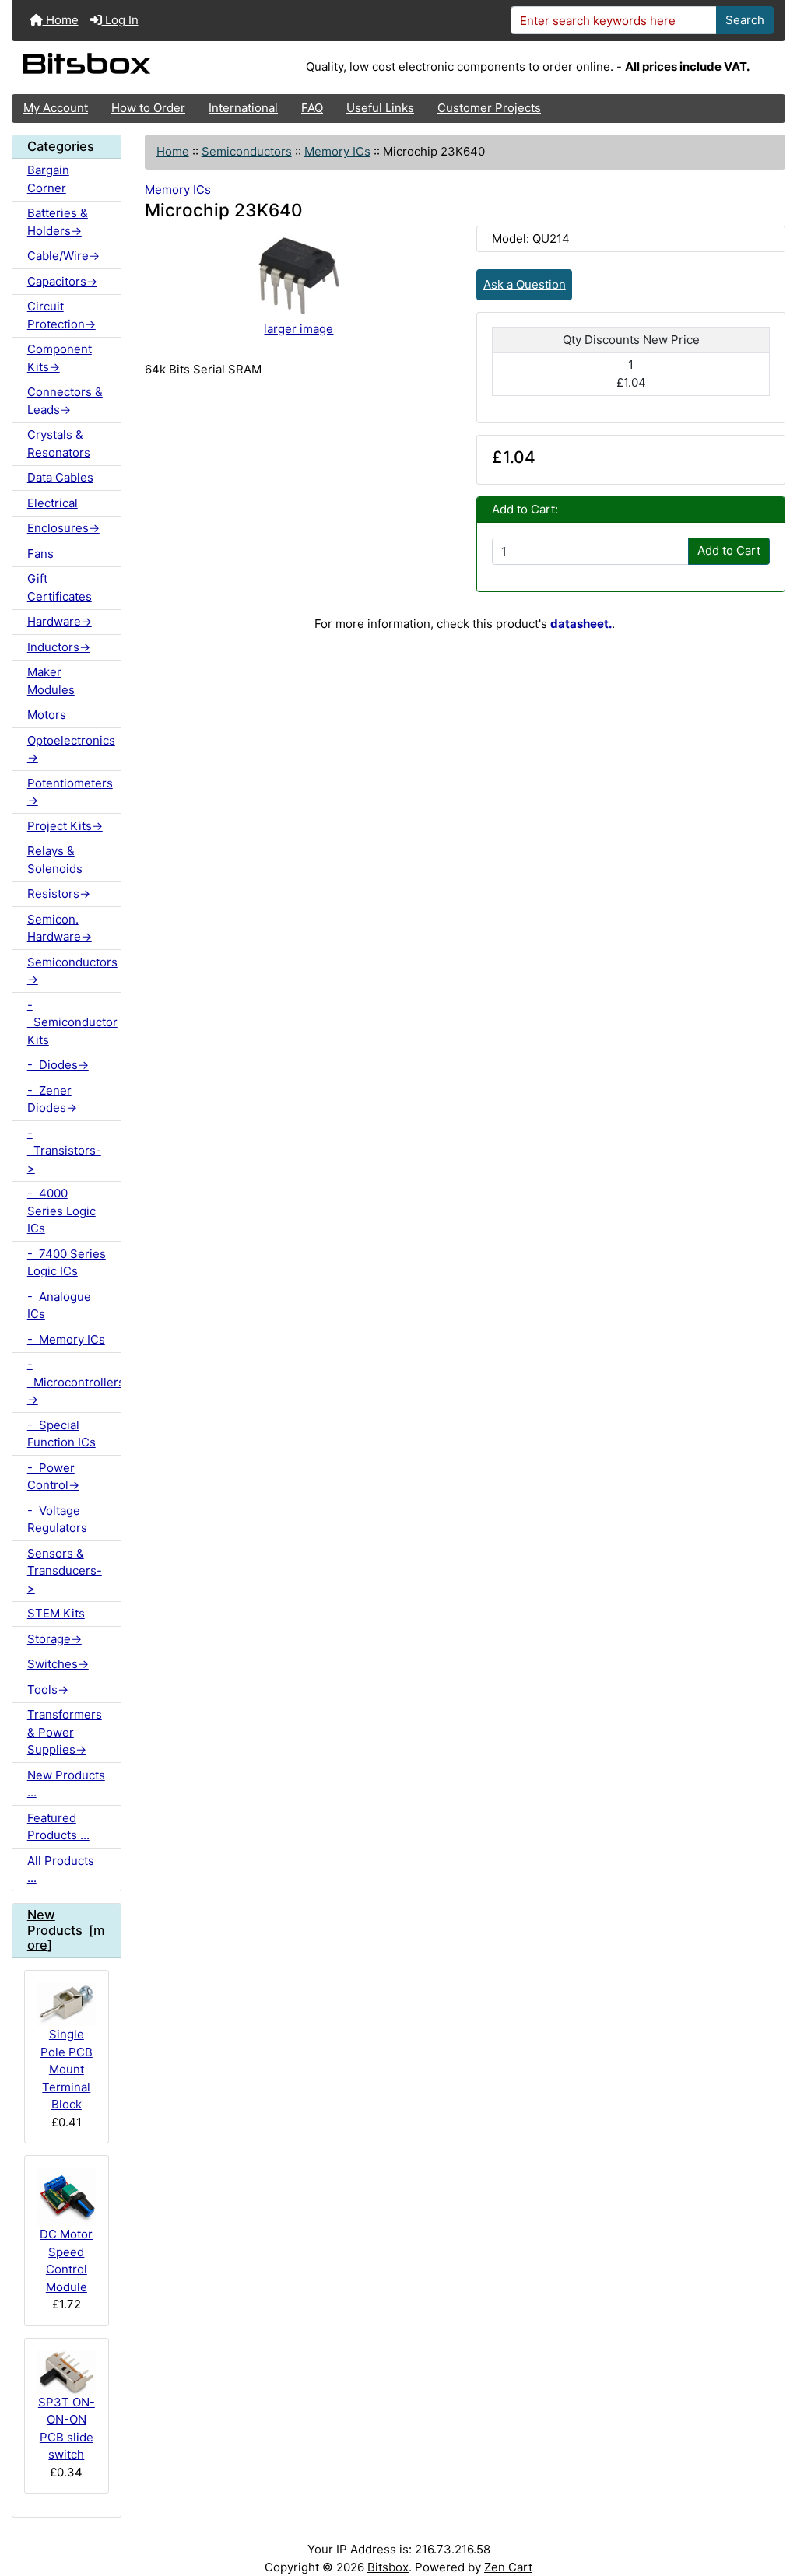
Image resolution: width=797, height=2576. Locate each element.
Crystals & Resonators (59, 443)
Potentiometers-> (70, 792)
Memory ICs (337, 151)
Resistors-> (59, 894)
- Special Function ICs (61, 1434)
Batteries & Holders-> (58, 222)
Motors (47, 715)
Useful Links (380, 108)
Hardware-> (60, 621)
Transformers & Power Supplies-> (65, 1732)
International (243, 108)
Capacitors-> (62, 281)
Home (61, 20)
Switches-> (58, 1664)
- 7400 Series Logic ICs (67, 1263)
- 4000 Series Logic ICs (61, 1211)
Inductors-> (59, 647)
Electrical (53, 503)
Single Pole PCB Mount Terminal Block (67, 2069)
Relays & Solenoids (55, 860)
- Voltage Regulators (57, 1519)
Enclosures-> (63, 528)
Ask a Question (525, 284)
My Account (56, 108)
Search (745, 20)
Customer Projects (489, 108)
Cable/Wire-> (63, 256)
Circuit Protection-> (61, 315)
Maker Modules (51, 681)
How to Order (148, 108)
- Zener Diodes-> (52, 1099)
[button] (771, 2504)
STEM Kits (56, 1613)
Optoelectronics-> (71, 749)
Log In (120, 20)
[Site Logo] (140, 68)
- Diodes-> (58, 1065)
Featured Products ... (58, 1827)
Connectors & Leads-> (65, 401)
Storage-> (54, 1639)
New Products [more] (66, 1930)
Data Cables (60, 477)
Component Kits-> (60, 358)
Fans (40, 554)
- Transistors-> (64, 1151)
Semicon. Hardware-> (60, 928)
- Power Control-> (53, 1477)
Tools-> (48, 1689)
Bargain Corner (48, 179)
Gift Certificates (60, 587)
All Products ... (61, 1870)
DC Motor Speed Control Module (66, 2261)
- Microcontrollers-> (74, 1382)
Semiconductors (247, 151)
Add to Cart (729, 550)
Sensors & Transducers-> (65, 1571)
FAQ (312, 108)
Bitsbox (388, 2567)
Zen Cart (508, 2567)
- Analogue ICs (59, 1306)
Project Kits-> (65, 826)
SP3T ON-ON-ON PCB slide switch (67, 2429)
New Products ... (66, 1784)
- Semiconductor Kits (72, 1022)
